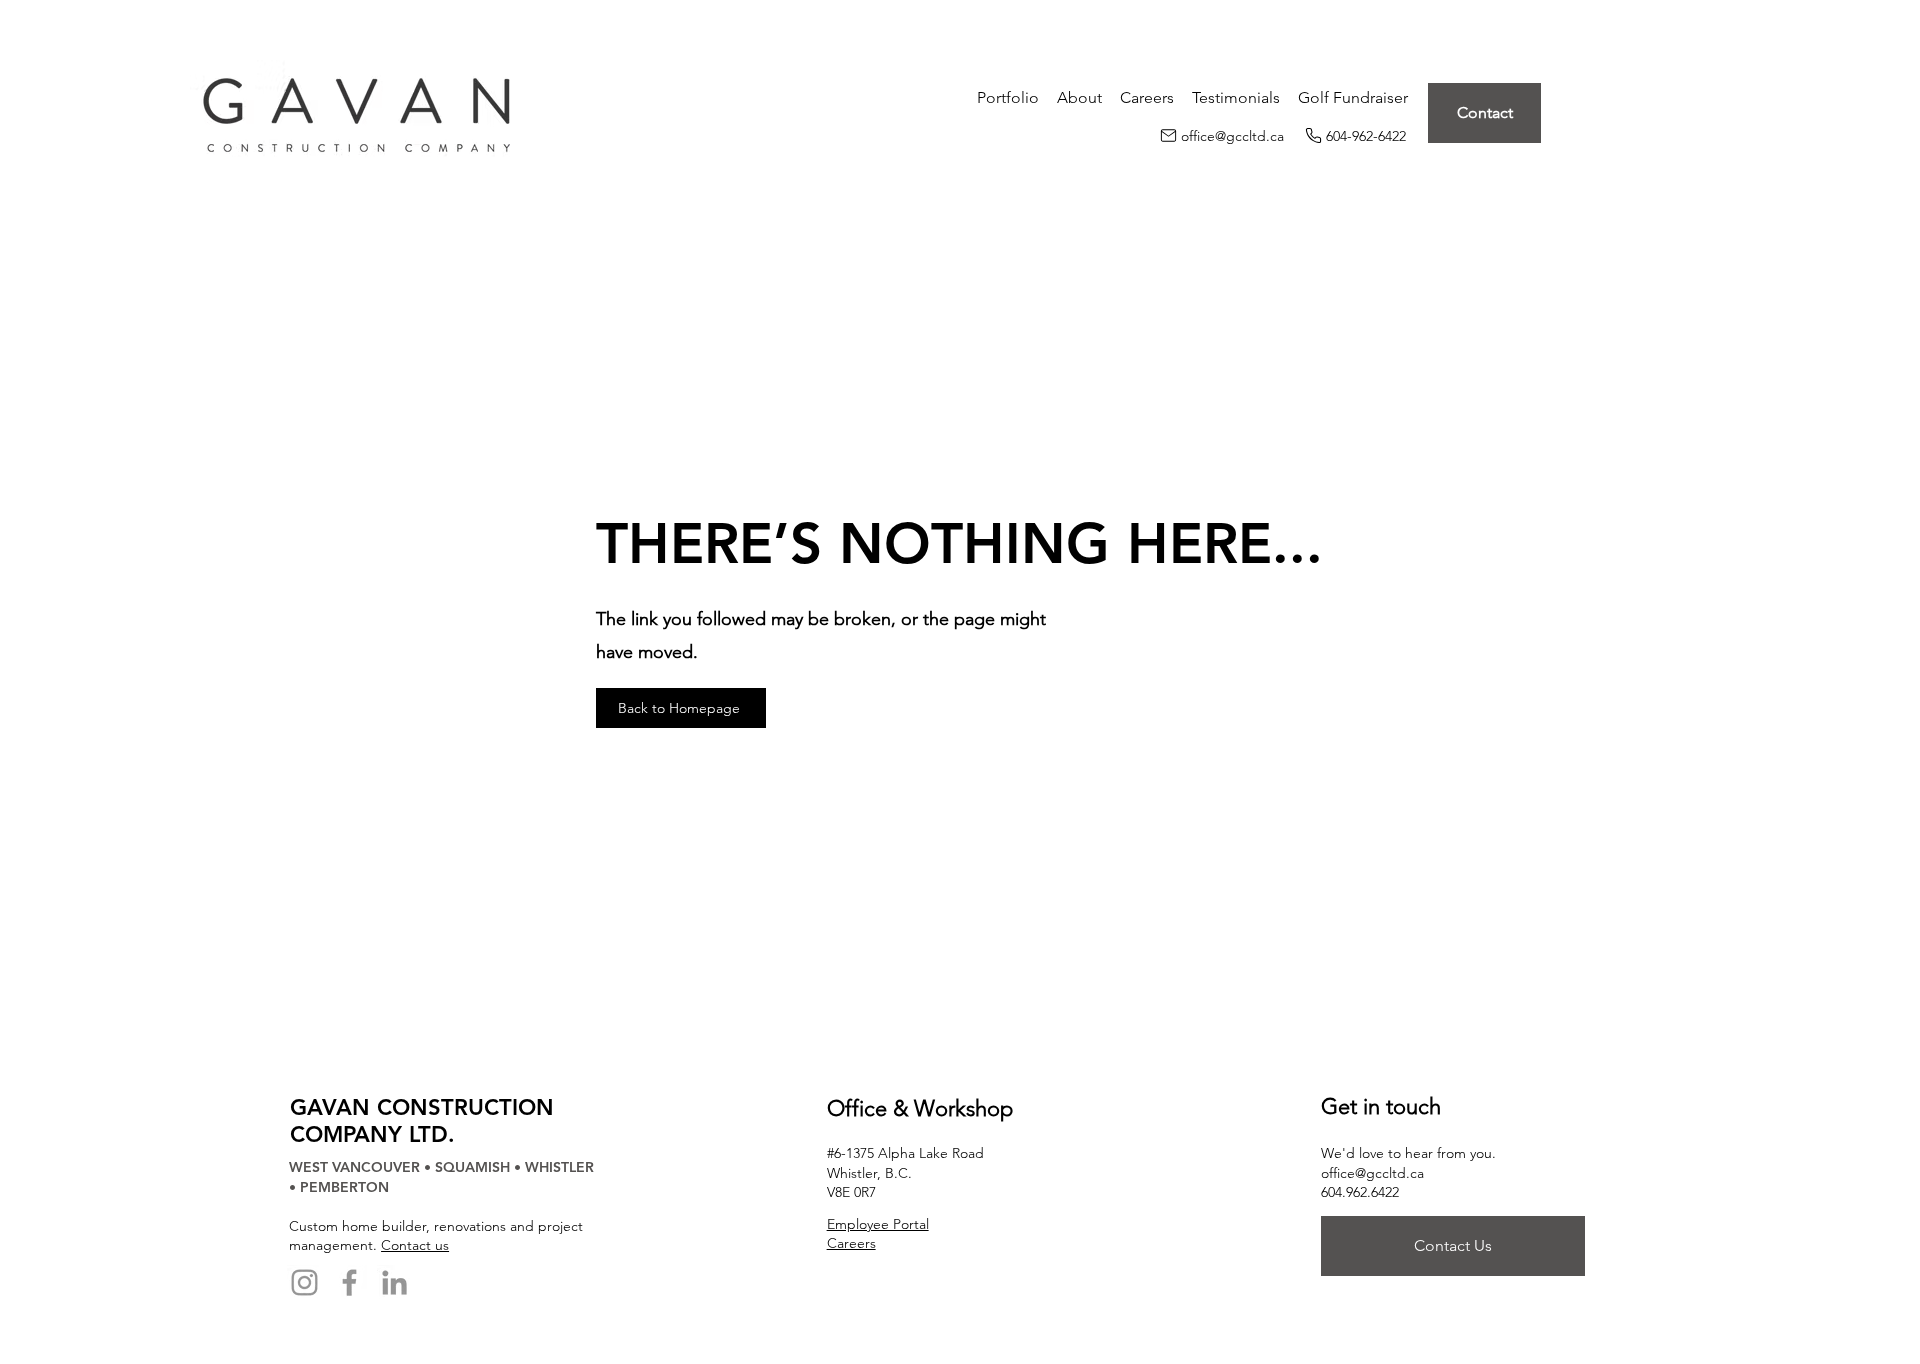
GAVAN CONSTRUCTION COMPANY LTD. (422, 1121)
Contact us (415, 1245)
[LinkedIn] (394, 1282)
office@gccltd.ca (1372, 1173)
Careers (851, 1243)
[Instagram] (304, 1282)
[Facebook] (349, 1282)
